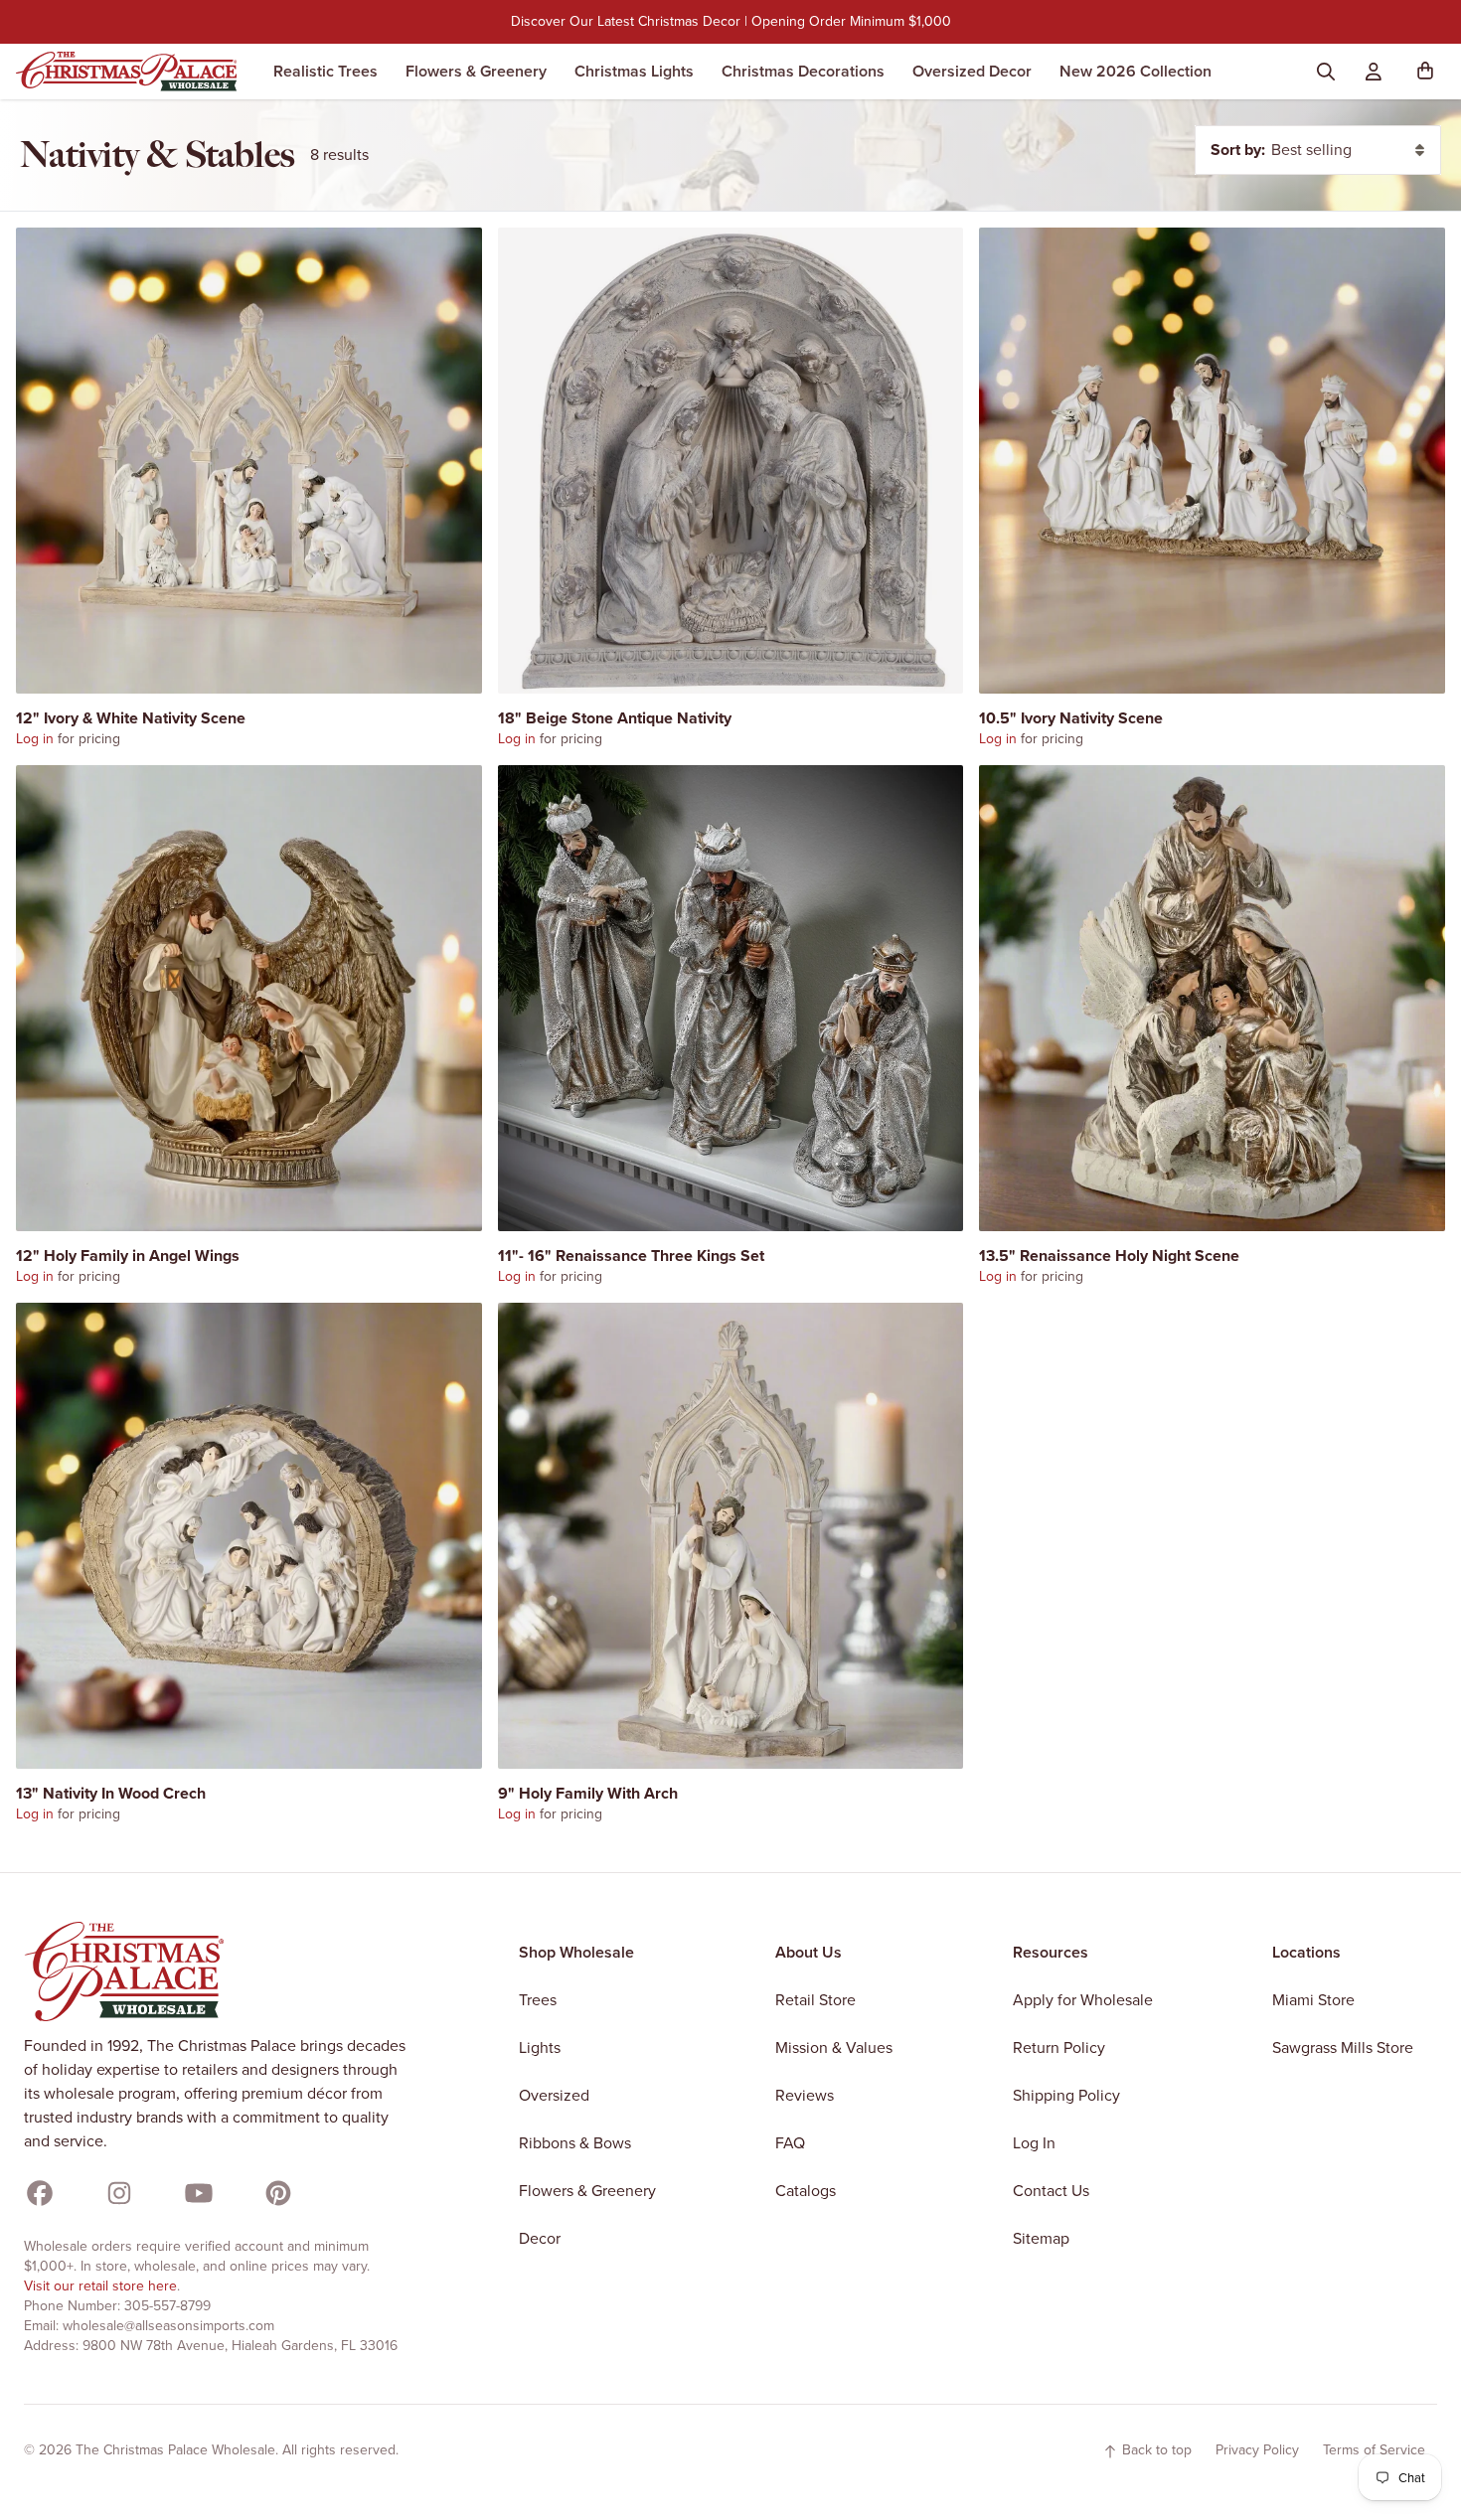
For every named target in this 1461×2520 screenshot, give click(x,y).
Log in (35, 739)
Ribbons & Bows (575, 2143)
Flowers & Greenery (476, 71)
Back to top (1155, 2450)
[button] (1429, 72)
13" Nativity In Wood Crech (111, 1793)
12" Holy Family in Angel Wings (128, 1256)
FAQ (790, 2143)
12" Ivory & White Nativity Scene (131, 718)
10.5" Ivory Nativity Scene (1071, 718)
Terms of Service (1374, 2450)
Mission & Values (834, 2047)
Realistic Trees (325, 71)
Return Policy (1059, 2047)
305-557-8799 (167, 2306)
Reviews (805, 2095)
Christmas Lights (634, 71)
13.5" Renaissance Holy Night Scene (1109, 1256)
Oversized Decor (972, 71)
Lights (540, 2047)
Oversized (554, 2095)
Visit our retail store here (100, 2286)
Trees (538, 2000)
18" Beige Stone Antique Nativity (615, 718)
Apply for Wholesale (1083, 2000)
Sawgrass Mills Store (1343, 2047)
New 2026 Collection (1136, 71)
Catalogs (806, 2191)
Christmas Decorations (803, 71)
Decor (540, 2238)
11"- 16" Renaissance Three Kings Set (631, 1256)
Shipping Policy (1066, 2095)
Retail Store (815, 2000)
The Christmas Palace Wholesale (175, 2450)
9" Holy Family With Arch (588, 1793)
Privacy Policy (1257, 2450)
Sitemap (1041, 2238)
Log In (1034, 2143)
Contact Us (1051, 2191)
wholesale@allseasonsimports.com (168, 2326)
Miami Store (1313, 2000)
